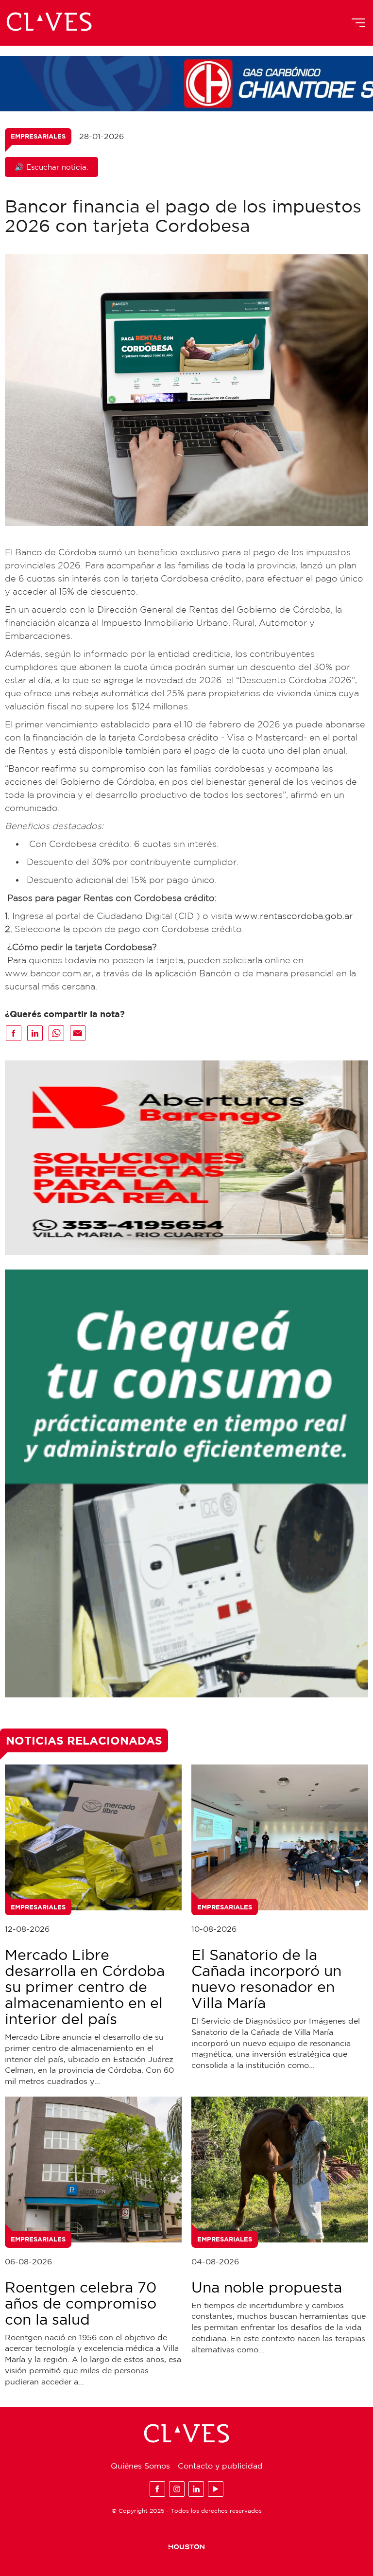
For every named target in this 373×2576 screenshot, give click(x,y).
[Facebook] (157, 2489)
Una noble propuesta (267, 2287)
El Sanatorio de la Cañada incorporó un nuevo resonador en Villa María (266, 1978)
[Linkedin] (196, 2489)
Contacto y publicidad (220, 2466)
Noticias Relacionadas (84, 1740)
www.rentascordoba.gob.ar (294, 916)
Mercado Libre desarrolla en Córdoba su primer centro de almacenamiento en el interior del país (85, 1986)
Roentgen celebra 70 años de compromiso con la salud (81, 2303)
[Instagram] (177, 2489)
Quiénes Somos (140, 2466)
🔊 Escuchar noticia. (51, 167)
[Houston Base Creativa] (186, 2546)
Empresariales (38, 136)
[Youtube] (216, 2489)
